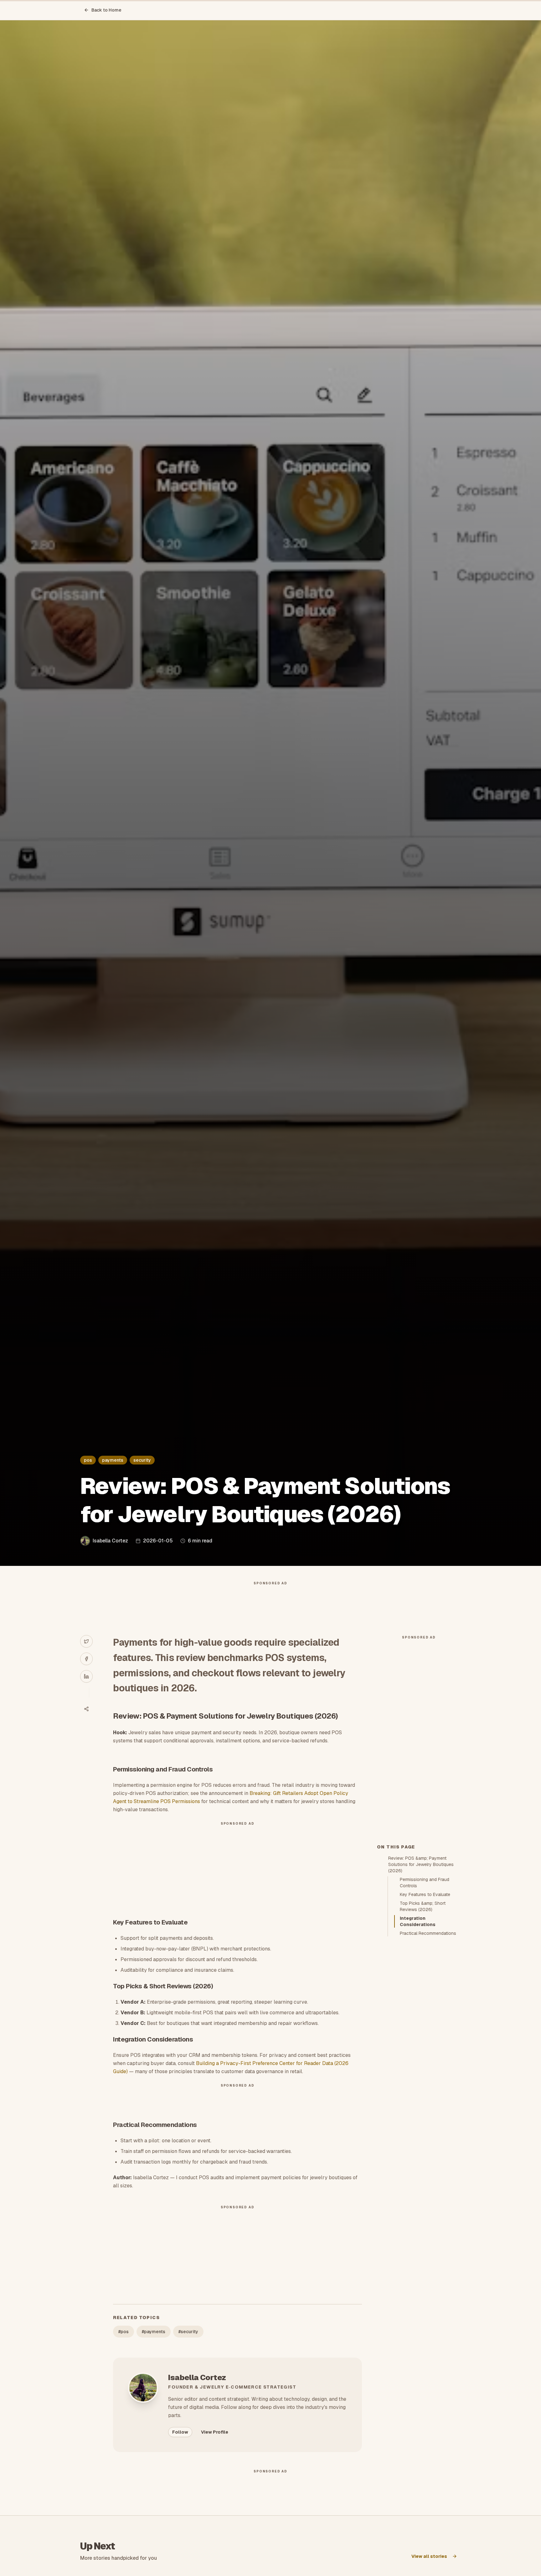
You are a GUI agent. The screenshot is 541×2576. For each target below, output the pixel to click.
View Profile (215, 2432)
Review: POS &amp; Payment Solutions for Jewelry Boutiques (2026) (421, 1864)
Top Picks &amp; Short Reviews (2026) (423, 1906)
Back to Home (106, 10)
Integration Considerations (418, 1921)
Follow (180, 2432)
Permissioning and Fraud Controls (425, 1883)
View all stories (429, 2556)
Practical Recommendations (428, 1933)
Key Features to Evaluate (425, 1894)
